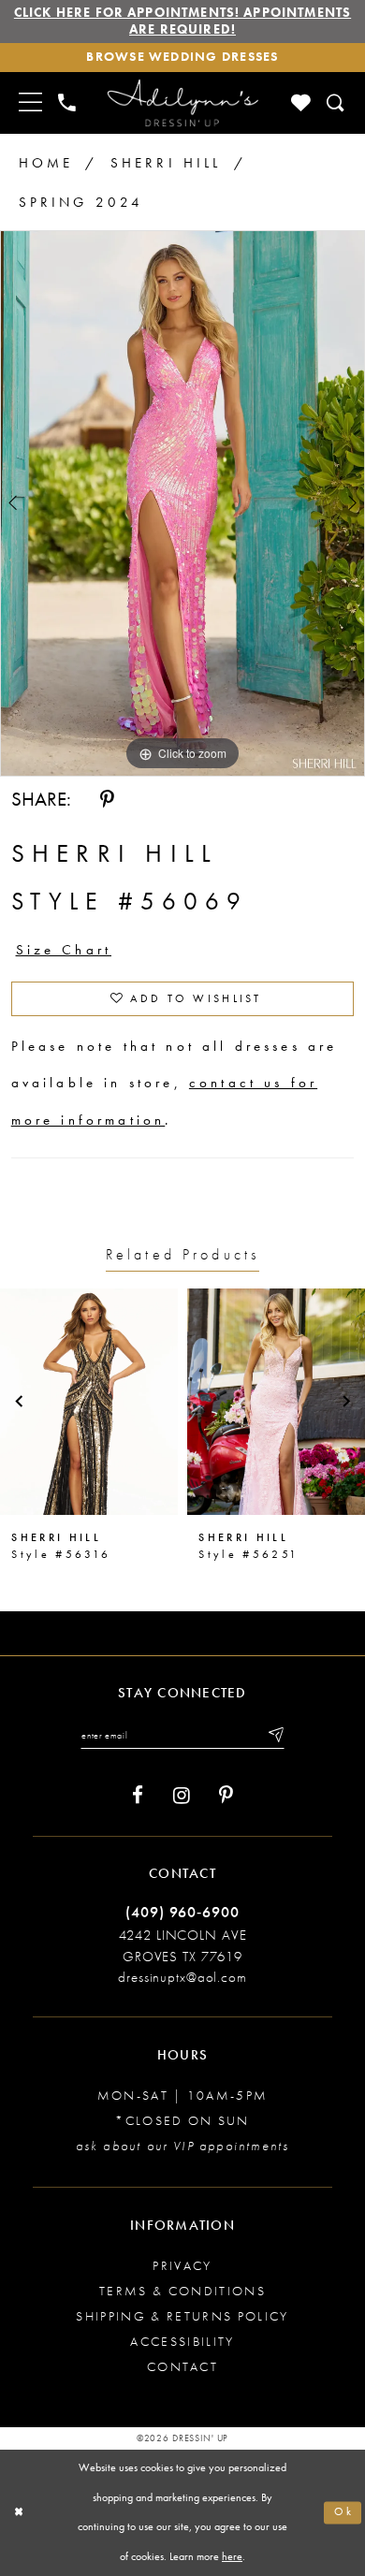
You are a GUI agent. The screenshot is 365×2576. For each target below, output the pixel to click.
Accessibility (182, 2342)
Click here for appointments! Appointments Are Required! (182, 21)
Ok (344, 2513)
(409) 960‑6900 (182, 1913)
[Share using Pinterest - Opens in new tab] (107, 800)
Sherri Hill (166, 163)
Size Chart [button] (64, 950)
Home (46, 163)
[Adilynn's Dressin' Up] (182, 103)
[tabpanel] (182, 503)
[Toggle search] (336, 103)
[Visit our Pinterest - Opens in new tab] (226, 1796)
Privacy (182, 2266)
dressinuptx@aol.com (182, 1977)
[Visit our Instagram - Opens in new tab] (182, 1796)
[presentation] (89, 1402)
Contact (182, 2367)
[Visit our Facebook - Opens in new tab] (138, 1796)
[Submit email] (275, 1735)
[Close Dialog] (19, 2513)
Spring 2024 (81, 202)
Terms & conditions (182, 2291)
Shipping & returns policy (182, 2316)
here (232, 2557)
